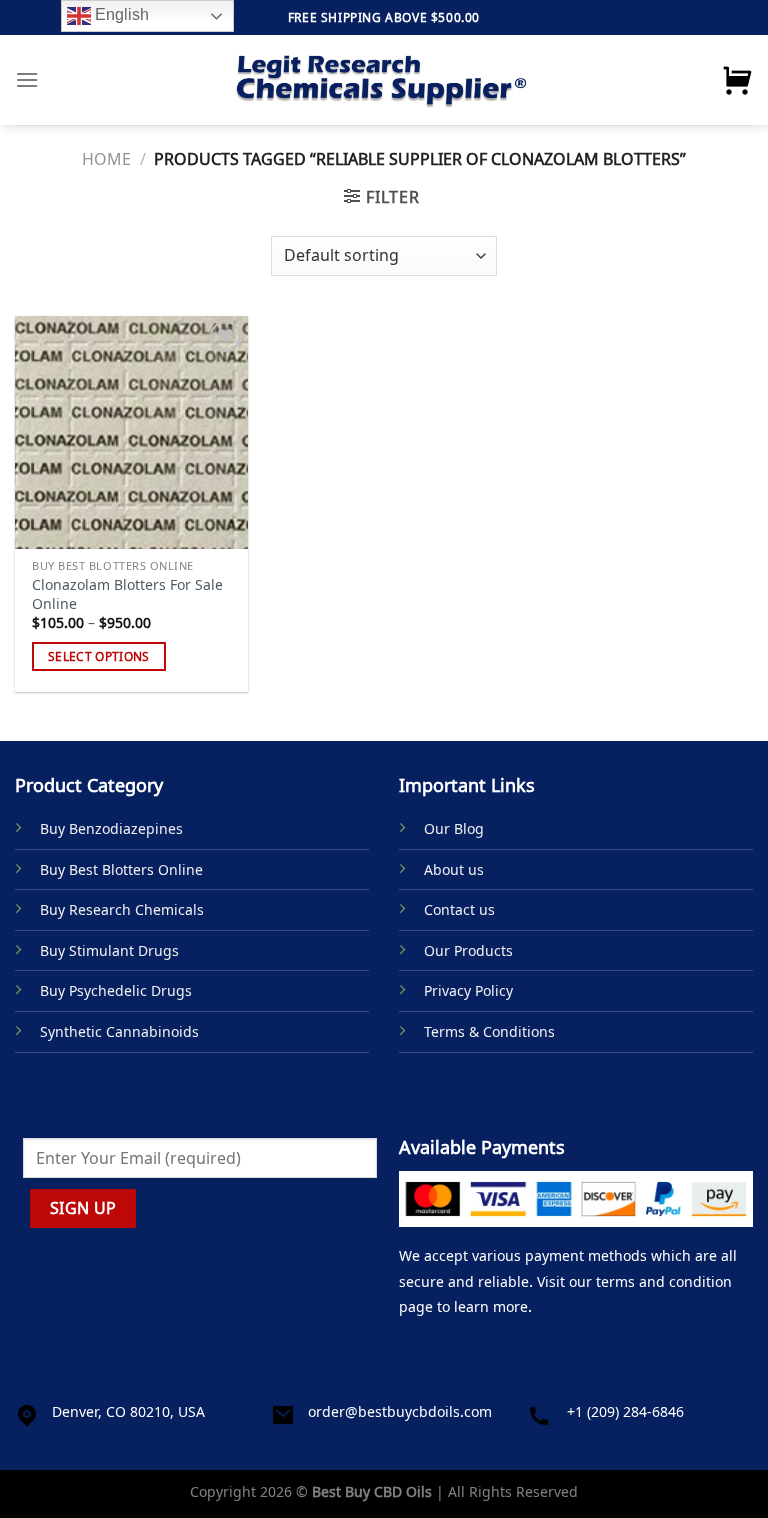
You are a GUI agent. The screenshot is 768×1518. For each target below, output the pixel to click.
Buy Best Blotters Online (121, 869)
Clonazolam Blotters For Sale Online (127, 594)
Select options (99, 656)
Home (106, 159)
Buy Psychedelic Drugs (116, 990)
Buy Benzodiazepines (111, 828)
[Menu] (27, 79)
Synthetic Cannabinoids (119, 1031)
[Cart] (737, 80)
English (120, 14)
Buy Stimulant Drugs (109, 950)
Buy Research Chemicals (122, 909)
